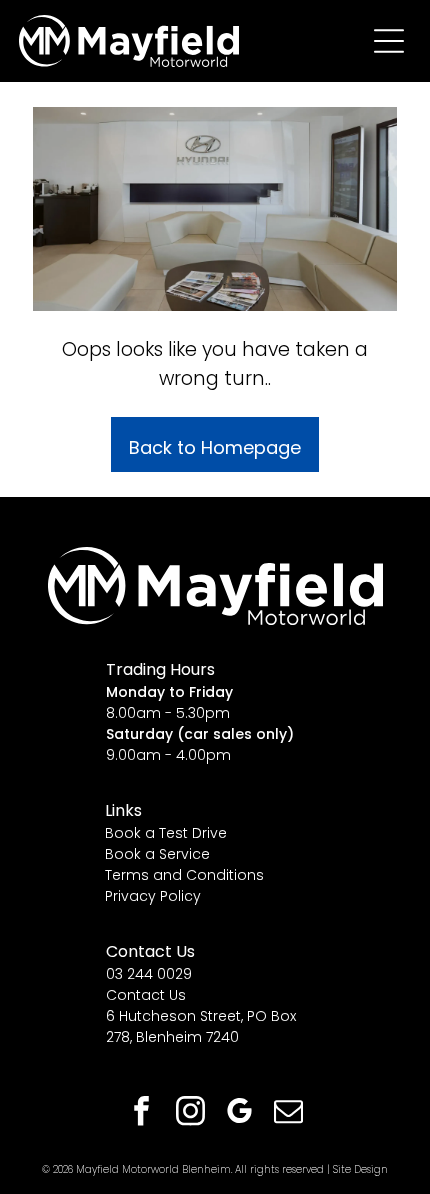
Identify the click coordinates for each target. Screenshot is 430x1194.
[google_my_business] (240, 1113)
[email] (289, 1113)
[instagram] (191, 1113)
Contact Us (146, 995)
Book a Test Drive (166, 833)
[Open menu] (389, 41)
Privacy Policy (153, 896)
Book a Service (157, 854)
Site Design (360, 1169)
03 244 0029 (149, 974)
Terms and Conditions (184, 875)
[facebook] (142, 1113)
